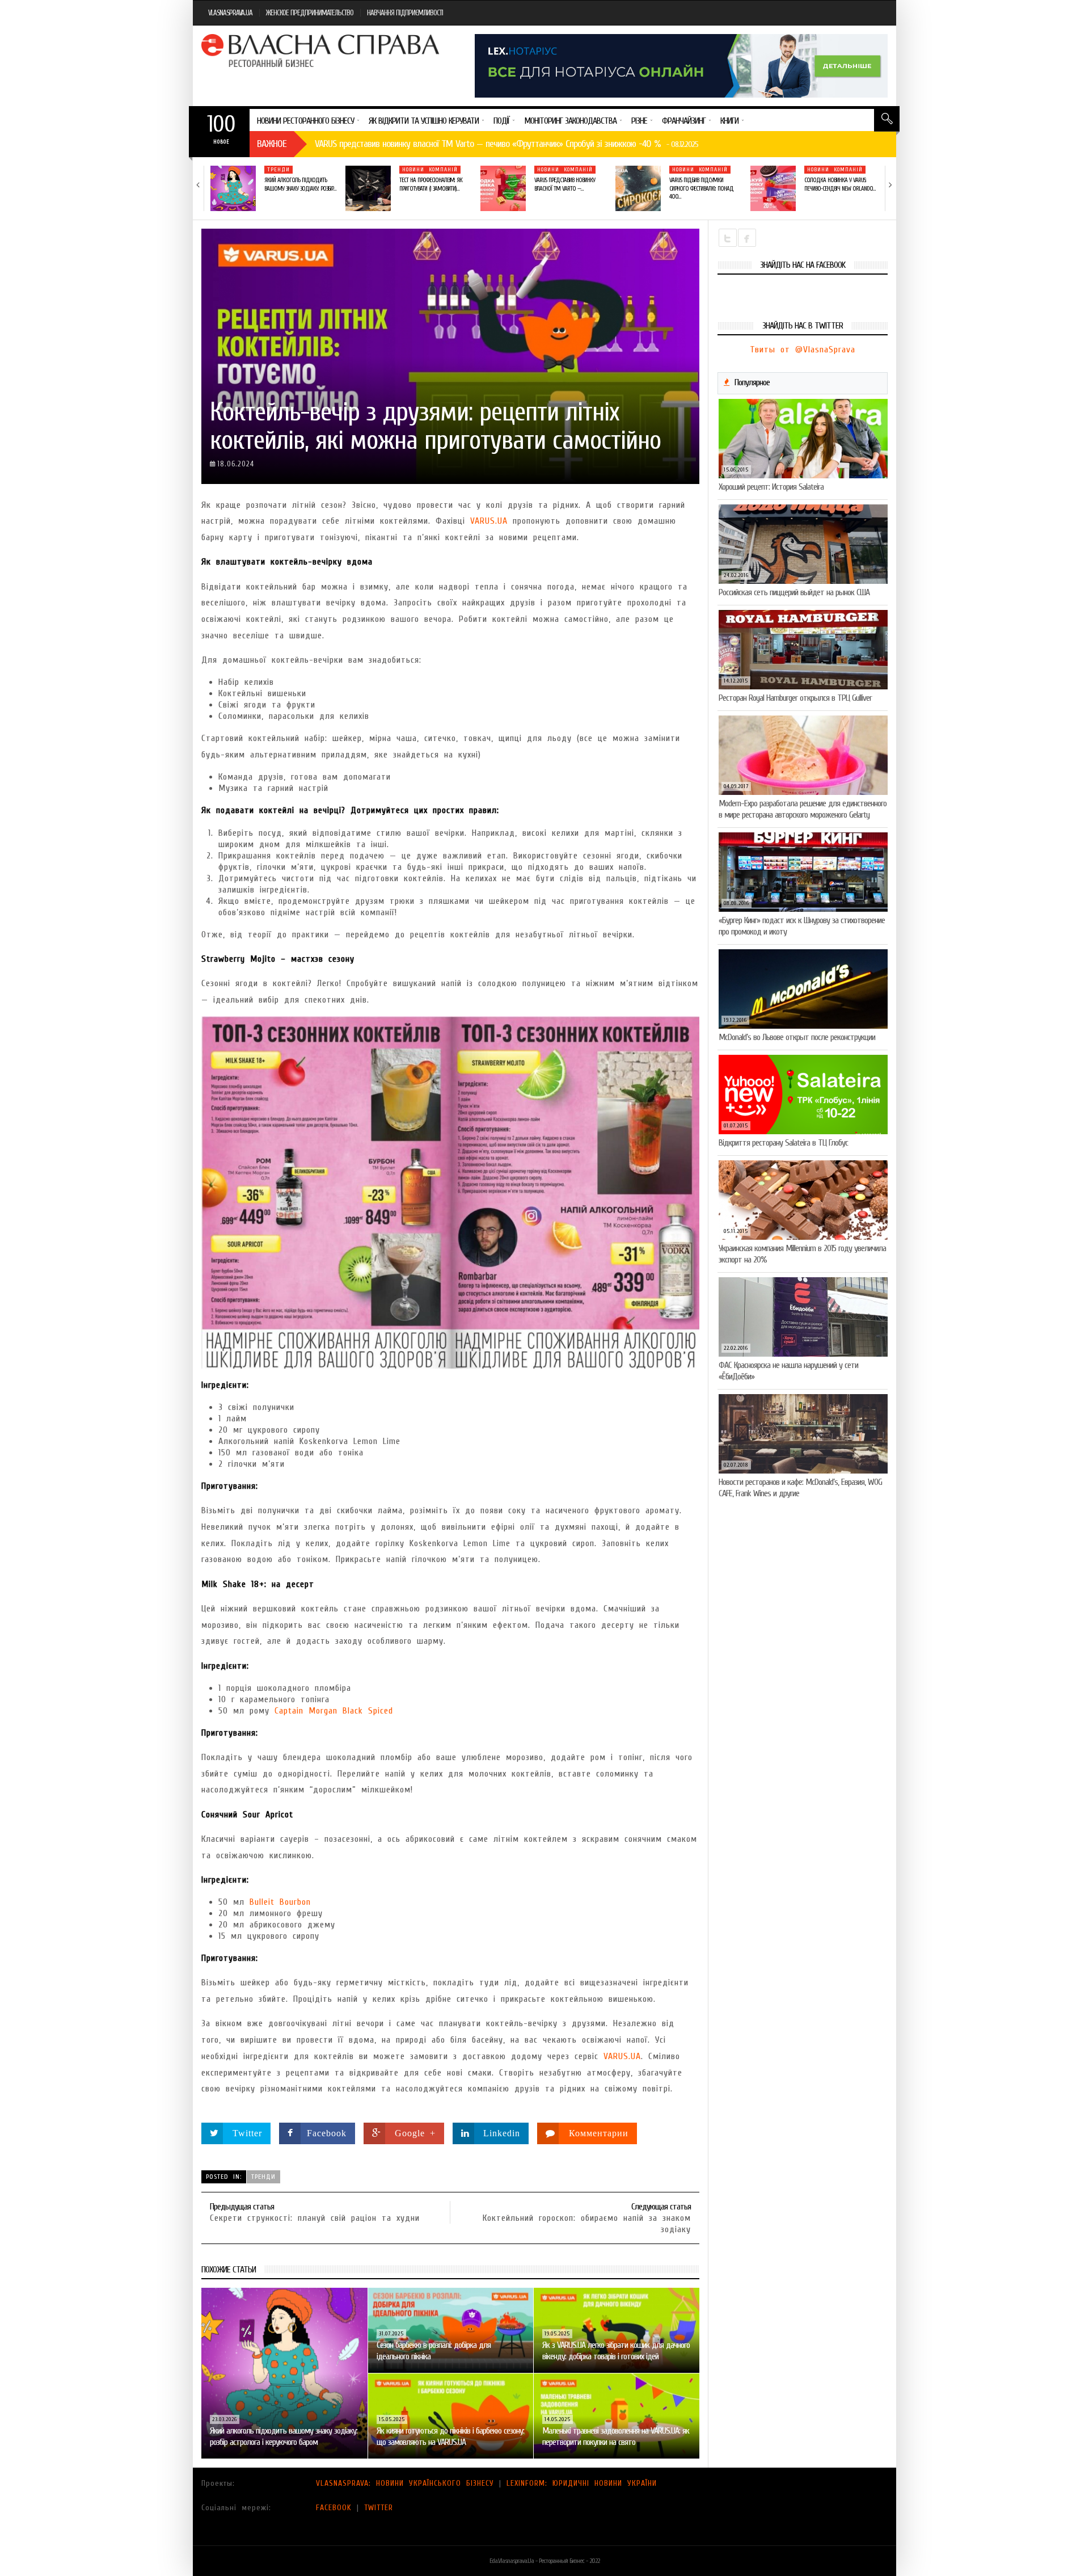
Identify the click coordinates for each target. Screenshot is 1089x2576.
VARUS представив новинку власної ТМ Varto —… (565, 184)
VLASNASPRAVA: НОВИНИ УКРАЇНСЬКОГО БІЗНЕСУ (405, 2483)
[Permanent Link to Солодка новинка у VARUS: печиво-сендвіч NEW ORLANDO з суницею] (773, 188)
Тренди (278, 170)
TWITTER (379, 2508)
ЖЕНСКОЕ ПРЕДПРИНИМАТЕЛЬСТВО (310, 13)
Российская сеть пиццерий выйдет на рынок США (794, 592)
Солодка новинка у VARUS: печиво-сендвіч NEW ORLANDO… (840, 184)
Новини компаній (430, 170)
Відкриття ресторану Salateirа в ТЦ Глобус (783, 1143)
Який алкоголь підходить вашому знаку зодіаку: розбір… (300, 184)
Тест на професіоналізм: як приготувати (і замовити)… (431, 184)
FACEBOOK (334, 2508)
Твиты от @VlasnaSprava (803, 350)
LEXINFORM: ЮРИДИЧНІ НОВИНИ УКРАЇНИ (582, 2483)
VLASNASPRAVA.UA (230, 13)
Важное (272, 144)
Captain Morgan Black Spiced (334, 1711)
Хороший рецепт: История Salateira (771, 487)
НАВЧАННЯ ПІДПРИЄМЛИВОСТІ (405, 13)
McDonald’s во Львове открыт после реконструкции (797, 1037)
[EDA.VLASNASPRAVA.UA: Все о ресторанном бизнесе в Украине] (322, 50)
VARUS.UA (489, 521)
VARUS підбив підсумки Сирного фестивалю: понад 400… (701, 188)
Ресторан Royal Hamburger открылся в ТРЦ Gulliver (795, 698)
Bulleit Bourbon (280, 1902)
